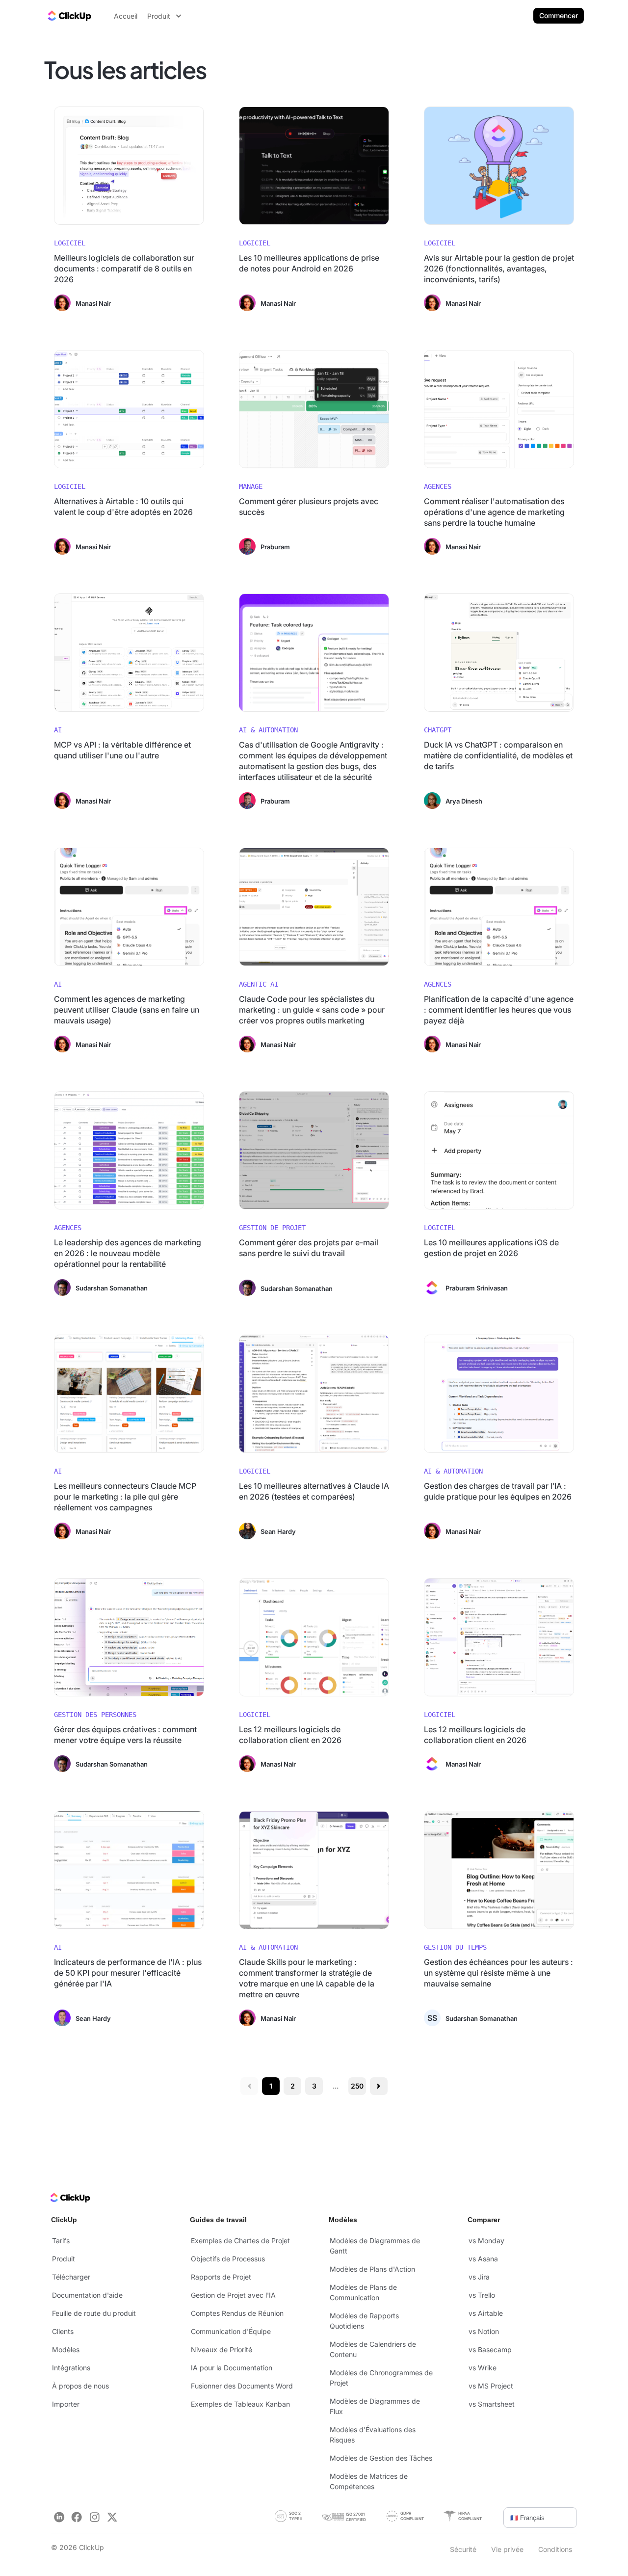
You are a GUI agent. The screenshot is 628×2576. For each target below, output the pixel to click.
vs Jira (479, 2277)
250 (357, 2086)
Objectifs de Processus (228, 2259)
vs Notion (484, 2331)
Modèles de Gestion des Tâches (381, 2458)
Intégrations (71, 2368)
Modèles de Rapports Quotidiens (364, 2321)
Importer (66, 2404)
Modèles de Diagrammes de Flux (375, 2406)
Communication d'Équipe (231, 2331)
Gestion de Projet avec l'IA (233, 2295)
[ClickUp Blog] (69, 16)
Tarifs (61, 2241)
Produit (64, 2259)
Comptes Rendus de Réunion (237, 2313)
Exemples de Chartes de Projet (240, 2241)
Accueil (126, 16)
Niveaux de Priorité (222, 2349)
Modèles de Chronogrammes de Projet (381, 2378)
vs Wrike (483, 2368)
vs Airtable (486, 2313)
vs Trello (482, 2295)
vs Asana (483, 2259)
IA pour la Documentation (232, 2368)
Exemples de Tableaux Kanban (240, 2404)
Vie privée (507, 2549)
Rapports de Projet (221, 2277)
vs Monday (486, 2241)
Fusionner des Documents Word (242, 2386)
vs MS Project (491, 2386)
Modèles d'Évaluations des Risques (373, 2435)
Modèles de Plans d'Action (372, 2269)
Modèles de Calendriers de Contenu (373, 2349)
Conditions (555, 2549)
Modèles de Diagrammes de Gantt (375, 2246)
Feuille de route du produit (94, 2313)
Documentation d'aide (87, 2295)
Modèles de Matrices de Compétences (369, 2481)
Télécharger (71, 2277)
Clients (63, 2331)
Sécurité (463, 2549)
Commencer (559, 15)
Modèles (66, 2349)
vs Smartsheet (492, 2404)
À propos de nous (80, 2386)
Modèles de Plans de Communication (363, 2292)
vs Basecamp (490, 2349)
